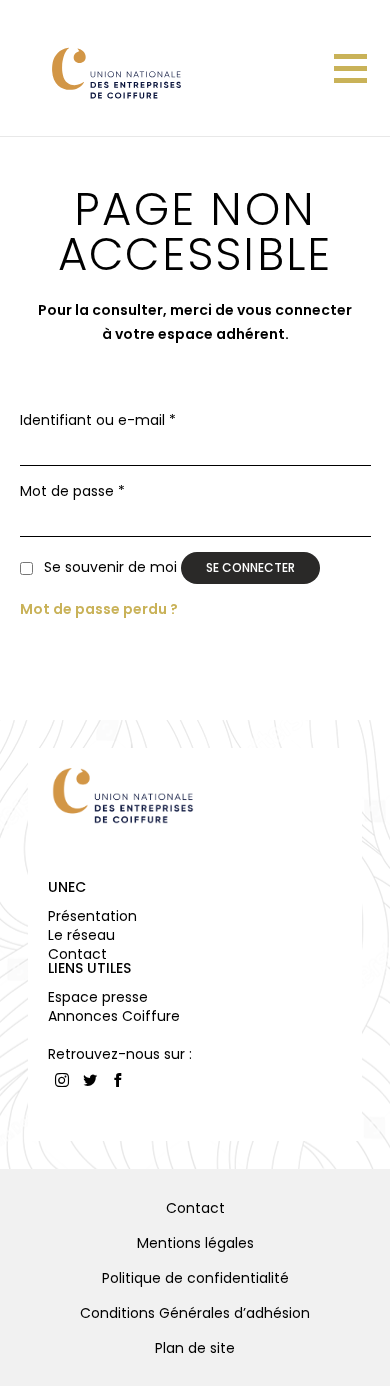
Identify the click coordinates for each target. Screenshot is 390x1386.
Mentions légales (195, 1243)
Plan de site (195, 1348)
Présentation (92, 916)
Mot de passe (72, 491)
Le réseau (81, 935)
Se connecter (250, 567)
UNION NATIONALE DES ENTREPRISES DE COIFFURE (115, 72)
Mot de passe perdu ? (99, 609)
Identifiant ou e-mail (98, 420)
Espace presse (98, 997)
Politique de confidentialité (195, 1278)
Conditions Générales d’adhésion (195, 1313)
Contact (77, 954)
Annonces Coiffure (114, 1016)
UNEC (67, 887)
